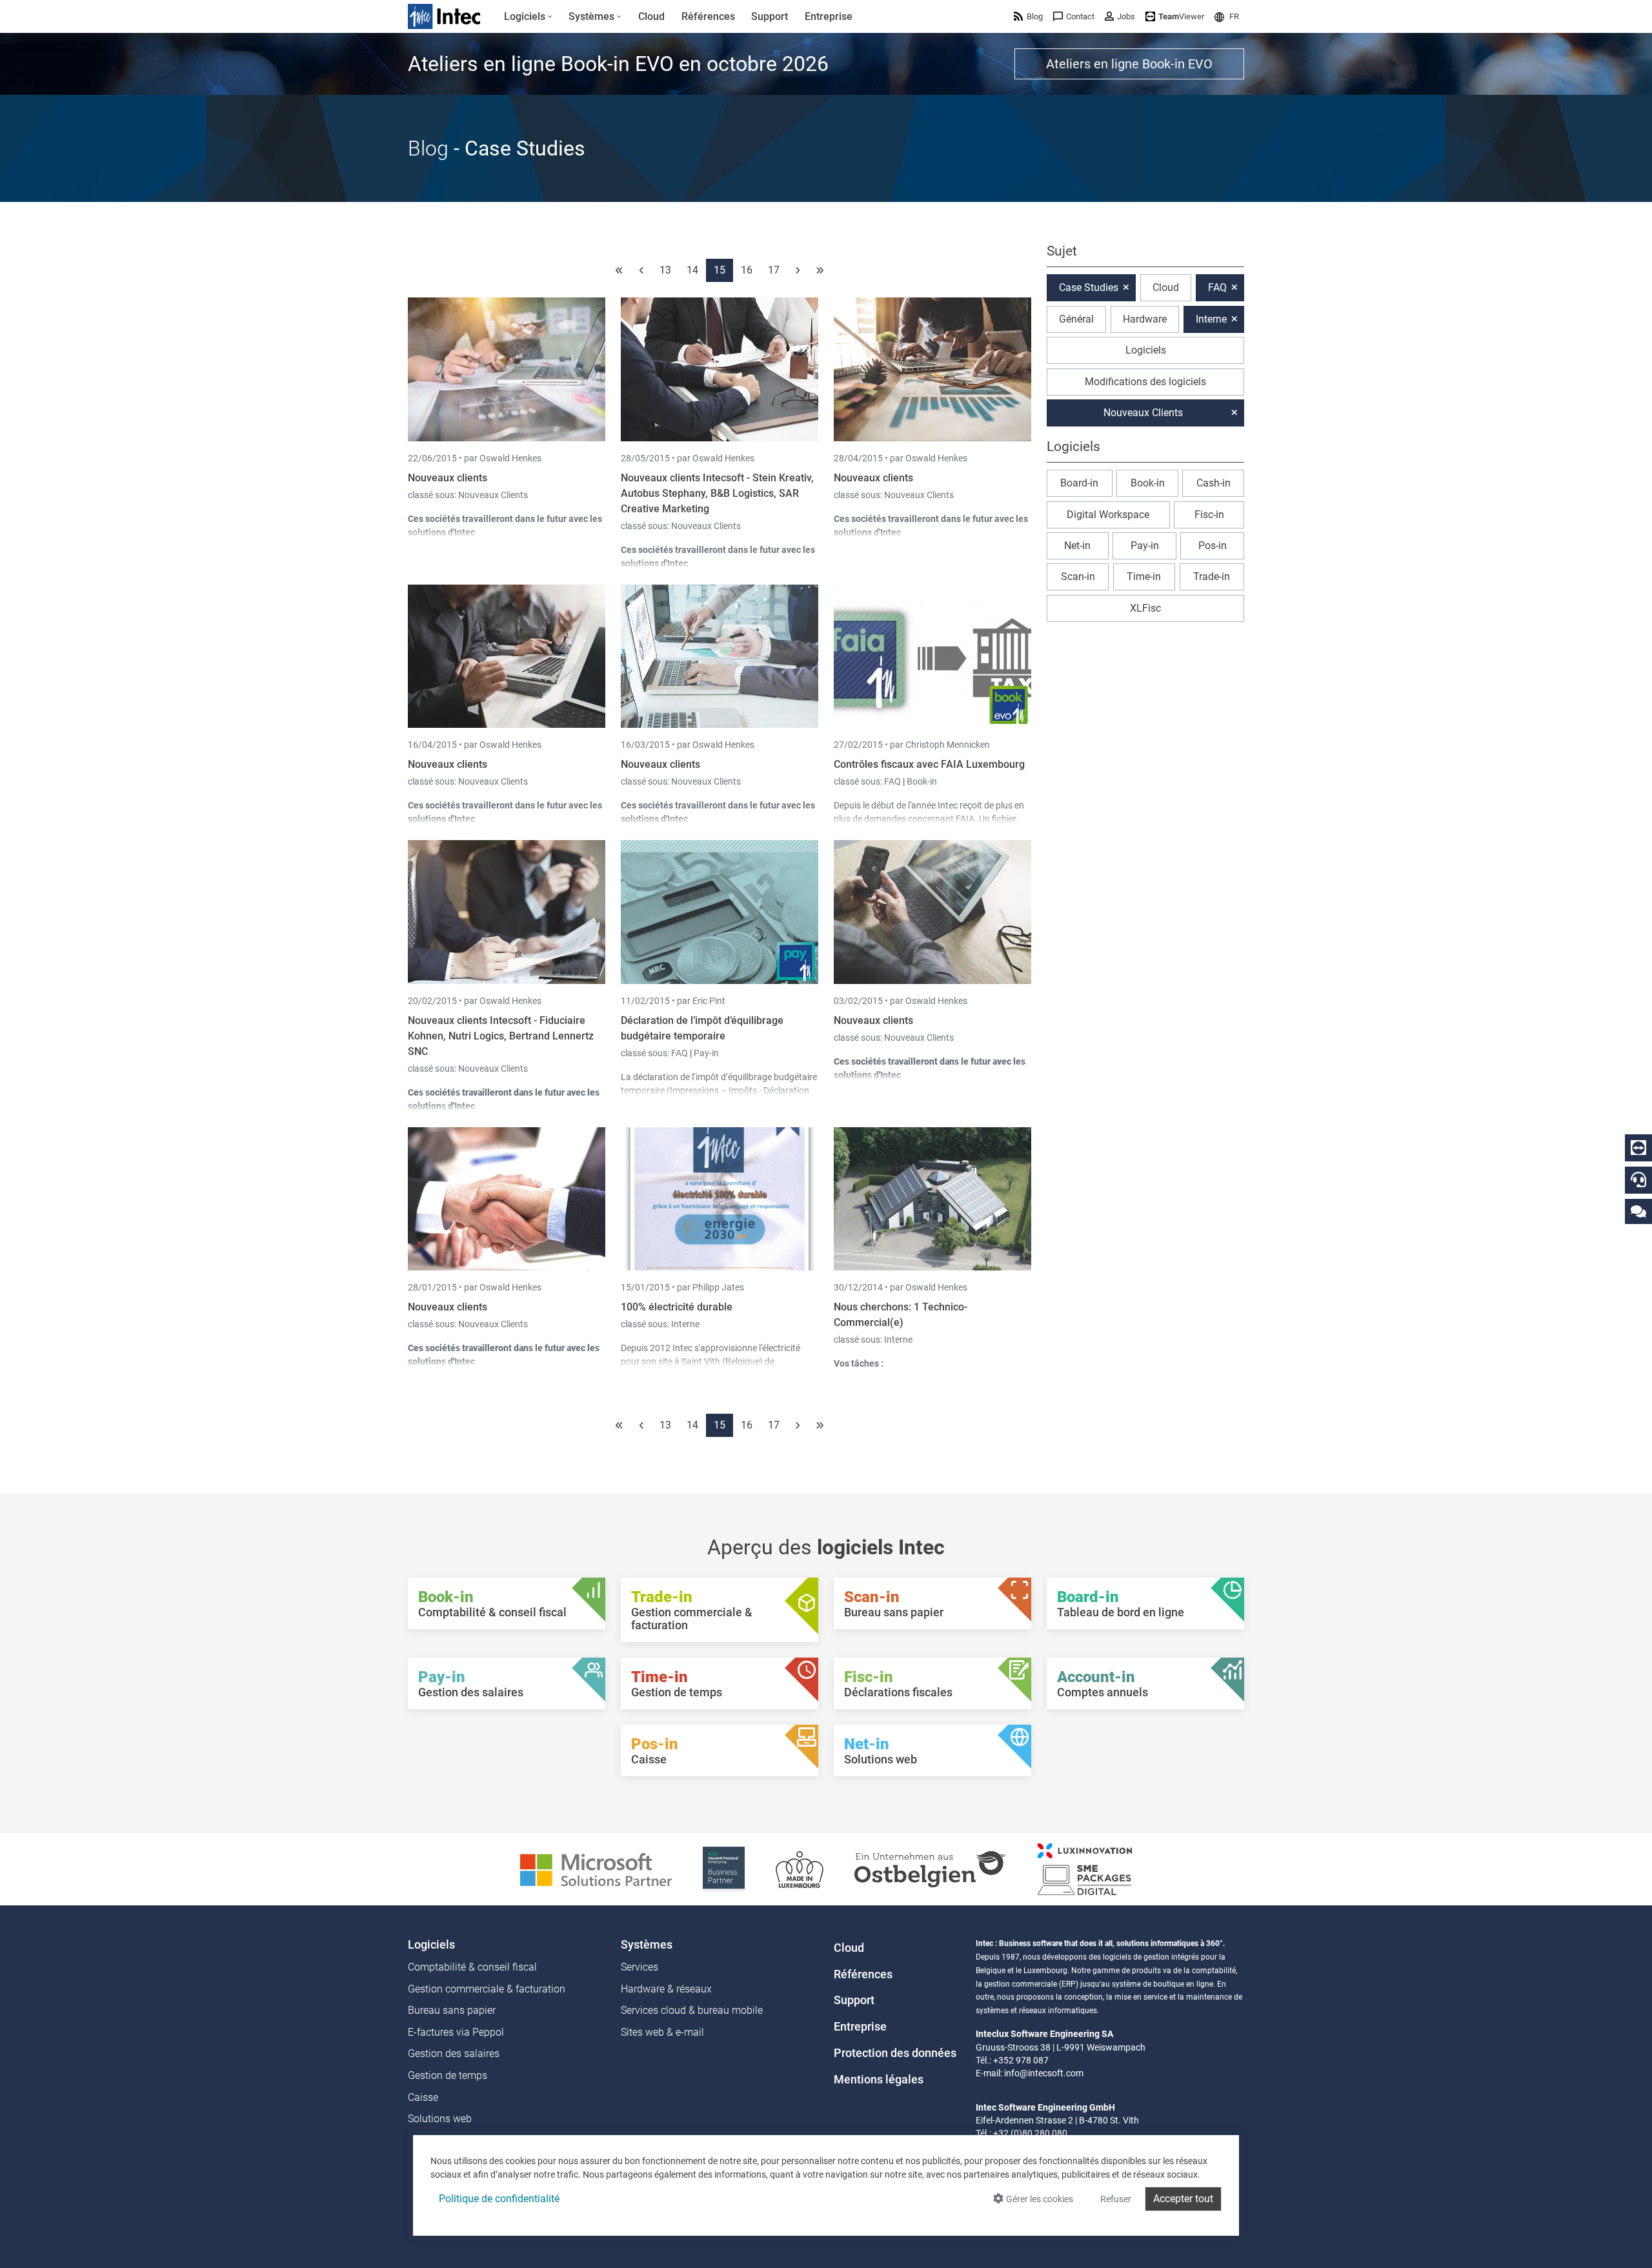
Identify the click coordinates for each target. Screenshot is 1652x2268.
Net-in (1077, 546)
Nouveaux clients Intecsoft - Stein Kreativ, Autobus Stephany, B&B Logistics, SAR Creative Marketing (717, 493)
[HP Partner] (724, 1868)
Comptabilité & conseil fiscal (472, 1967)
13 (665, 270)
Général (1076, 319)
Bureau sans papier (452, 2010)
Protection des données (895, 2053)
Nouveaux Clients (493, 495)
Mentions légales (879, 2080)
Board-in (1079, 483)
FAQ (893, 781)
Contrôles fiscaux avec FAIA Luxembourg (929, 764)
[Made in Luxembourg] (800, 1868)
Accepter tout (1183, 2199)
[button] (1227, 16)
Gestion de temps (448, 2075)
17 (774, 270)
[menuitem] (528, 17)
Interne (685, 1324)
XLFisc (1145, 608)
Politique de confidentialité (499, 2199)
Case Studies (1089, 287)
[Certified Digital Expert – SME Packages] (1085, 1868)
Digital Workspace (1108, 515)
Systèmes (647, 1945)
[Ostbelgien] (931, 1868)
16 (747, 270)
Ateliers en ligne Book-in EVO (1129, 64)
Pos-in (1213, 546)
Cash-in (1214, 483)
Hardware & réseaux (666, 1989)
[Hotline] (1638, 1179)
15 (720, 270)
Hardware (1145, 319)
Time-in (1144, 577)
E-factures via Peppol (456, 2032)
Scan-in (1078, 577)
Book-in (922, 781)
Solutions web (440, 2119)
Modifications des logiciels (1145, 382)
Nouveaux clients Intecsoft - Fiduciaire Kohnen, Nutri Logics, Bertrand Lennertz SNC (501, 1036)
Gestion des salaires (454, 2053)
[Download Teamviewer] (1638, 1148)
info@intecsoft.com (1044, 2073)
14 (692, 270)
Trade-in (1212, 577)
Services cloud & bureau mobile (692, 2010)
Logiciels (1146, 350)
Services (640, 1967)
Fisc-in (1209, 515)
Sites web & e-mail (662, 2032)
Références (863, 1974)
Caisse (423, 2097)
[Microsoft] (596, 1868)
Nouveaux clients (448, 478)
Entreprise (860, 2027)
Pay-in (706, 1053)
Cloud (1166, 287)
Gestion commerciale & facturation (487, 1989)
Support (854, 2000)
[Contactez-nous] (1638, 1211)
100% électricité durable (677, 1307)
